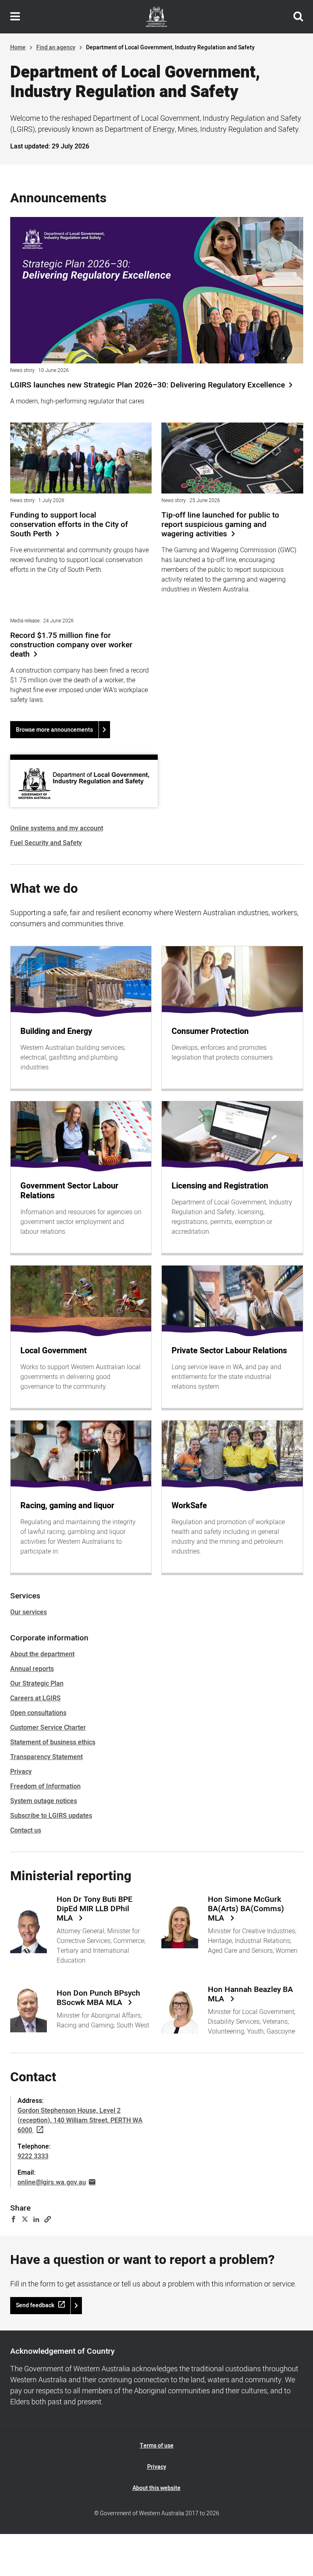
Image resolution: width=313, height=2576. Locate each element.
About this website (156, 2488)
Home (18, 48)
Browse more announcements (54, 730)
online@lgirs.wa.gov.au (52, 2182)
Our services (29, 1612)
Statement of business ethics (53, 1742)
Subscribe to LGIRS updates (51, 1816)
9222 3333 (33, 2156)
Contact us (26, 1830)
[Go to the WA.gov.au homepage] (156, 17)
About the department (42, 1654)
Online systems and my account (57, 828)
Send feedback (35, 2305)
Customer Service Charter (48, 1728)
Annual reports (32, 1669)
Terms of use (157, 2446)
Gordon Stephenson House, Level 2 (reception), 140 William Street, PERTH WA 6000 (80, 2120)
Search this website (298, 17)
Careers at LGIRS (35, 1698)
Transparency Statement (46, 1757)
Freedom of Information (45, 1786)
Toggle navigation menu (15, 17)
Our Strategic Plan (37, 1684)
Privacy (21, 1772)
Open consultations (38, 1713)
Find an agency (56, 48)
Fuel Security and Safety (46, 843)
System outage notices (44, 1801)
